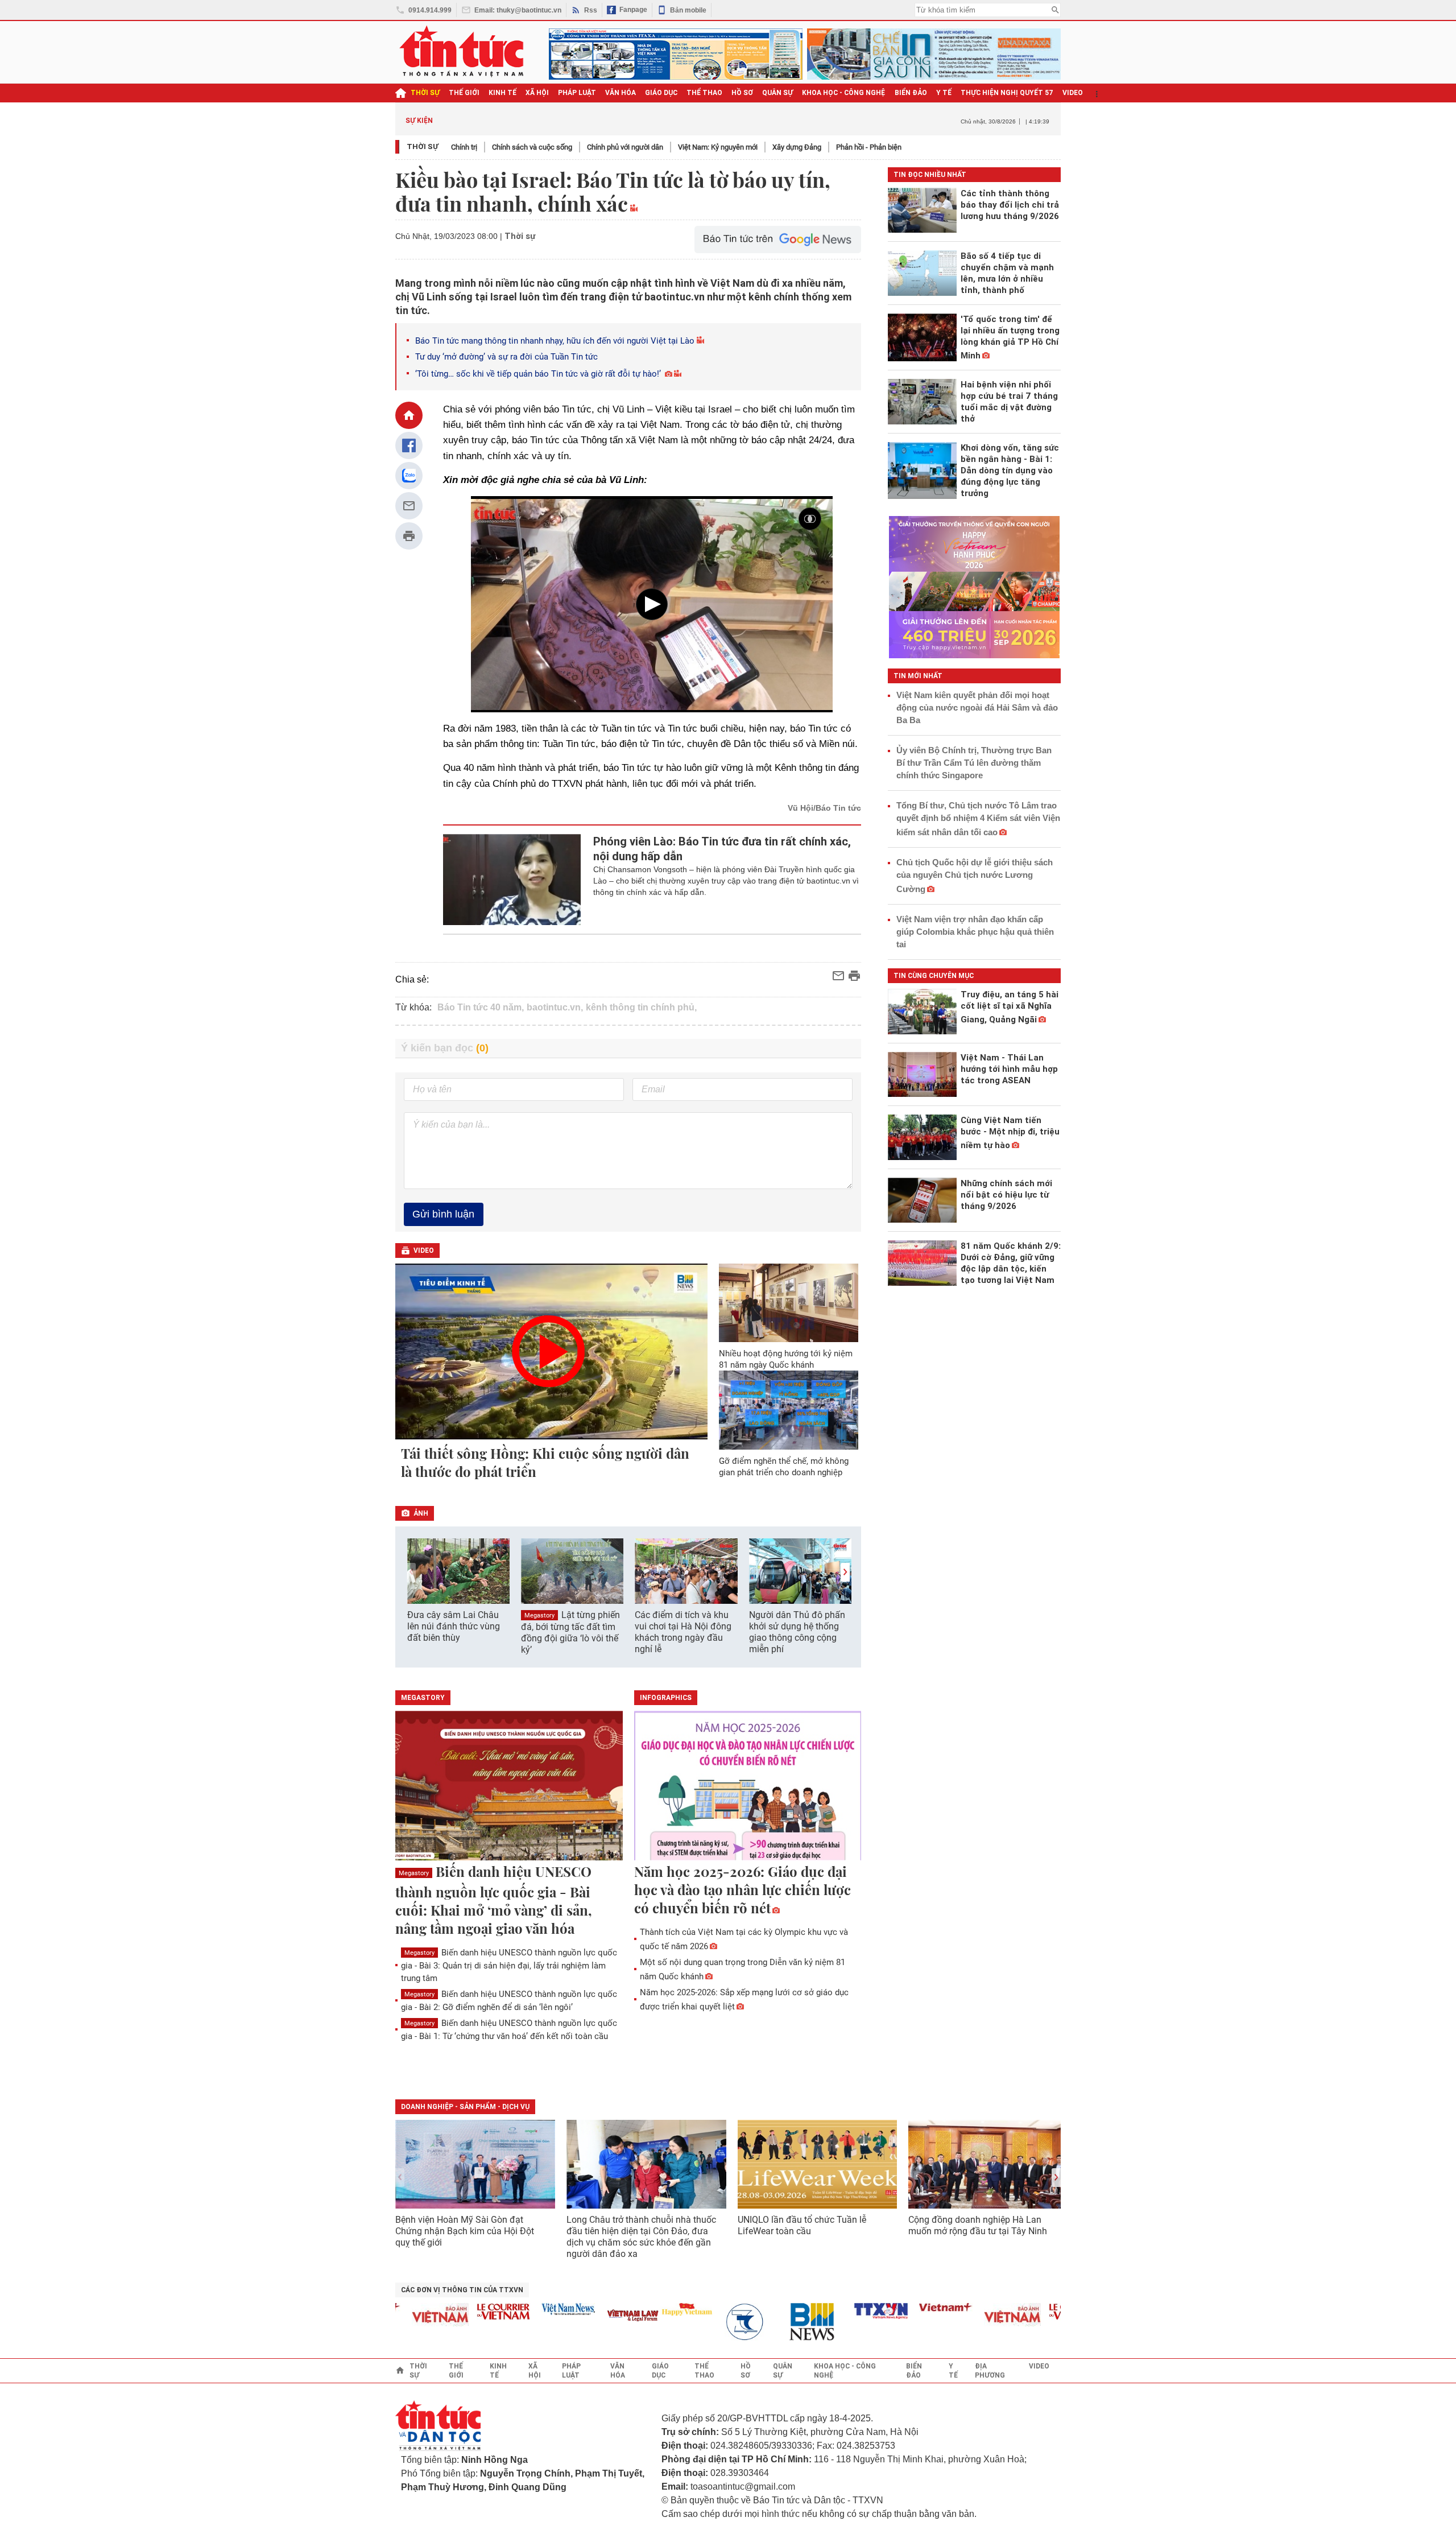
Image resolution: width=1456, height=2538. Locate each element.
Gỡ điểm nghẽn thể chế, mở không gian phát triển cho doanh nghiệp (784, 1467)
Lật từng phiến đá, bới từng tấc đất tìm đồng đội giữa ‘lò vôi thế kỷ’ (570, 1632)
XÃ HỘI (537, 93)
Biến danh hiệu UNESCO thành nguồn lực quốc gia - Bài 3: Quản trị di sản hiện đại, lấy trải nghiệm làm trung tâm (509, 1965)
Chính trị (464, 147)
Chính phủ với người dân (625, 147)
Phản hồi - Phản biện (869, 147)
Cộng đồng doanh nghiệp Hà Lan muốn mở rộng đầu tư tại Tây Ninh (979, 2225)
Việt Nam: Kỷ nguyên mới (718, 147)
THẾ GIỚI (464, 93)
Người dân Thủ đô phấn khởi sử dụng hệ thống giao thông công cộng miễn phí (797, 1632)
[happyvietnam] (651, 2309)
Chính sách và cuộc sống (532, 147)
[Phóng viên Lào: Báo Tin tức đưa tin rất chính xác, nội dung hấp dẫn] (512, 880)
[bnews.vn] (780, 2322)
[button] (845, 1572)
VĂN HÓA (621, 93)
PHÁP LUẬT (577, 93)
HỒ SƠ (742, 93)
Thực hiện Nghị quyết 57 (1007, 93)
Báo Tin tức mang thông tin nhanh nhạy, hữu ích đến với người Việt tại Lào (555, 341)
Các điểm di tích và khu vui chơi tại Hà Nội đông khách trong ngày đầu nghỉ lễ (683, 1632)
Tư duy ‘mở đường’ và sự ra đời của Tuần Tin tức (506, 357)
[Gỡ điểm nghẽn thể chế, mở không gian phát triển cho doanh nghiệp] (789, 1410)
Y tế (944, 93)
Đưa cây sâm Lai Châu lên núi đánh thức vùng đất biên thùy (454, 1626)
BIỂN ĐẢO (911, 93)
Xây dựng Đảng (797, 147)
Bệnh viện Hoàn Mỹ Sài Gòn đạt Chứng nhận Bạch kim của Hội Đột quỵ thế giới (465, 2231)
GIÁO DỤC (661, 93)
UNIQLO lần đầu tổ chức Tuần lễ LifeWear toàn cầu (802, 2225)
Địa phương (990, 2371)
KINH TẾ (502, 93)
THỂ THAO (704, 93)
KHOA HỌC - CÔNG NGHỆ (844, 93)
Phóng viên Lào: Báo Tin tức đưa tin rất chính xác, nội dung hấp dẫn (722, 849)
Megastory (539, 1615)
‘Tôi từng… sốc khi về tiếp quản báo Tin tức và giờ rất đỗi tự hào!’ (538, 374)
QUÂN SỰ (777, 93)
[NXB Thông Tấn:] (715, 2322)
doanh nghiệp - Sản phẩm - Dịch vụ (465, 2107)
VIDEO (1073, 93)
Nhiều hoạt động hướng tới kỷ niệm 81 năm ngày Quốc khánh (786, 1359)
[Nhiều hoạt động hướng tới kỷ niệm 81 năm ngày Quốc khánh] (789, 1303)
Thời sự (425, 93)
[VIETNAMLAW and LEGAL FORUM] (597, 2316)
